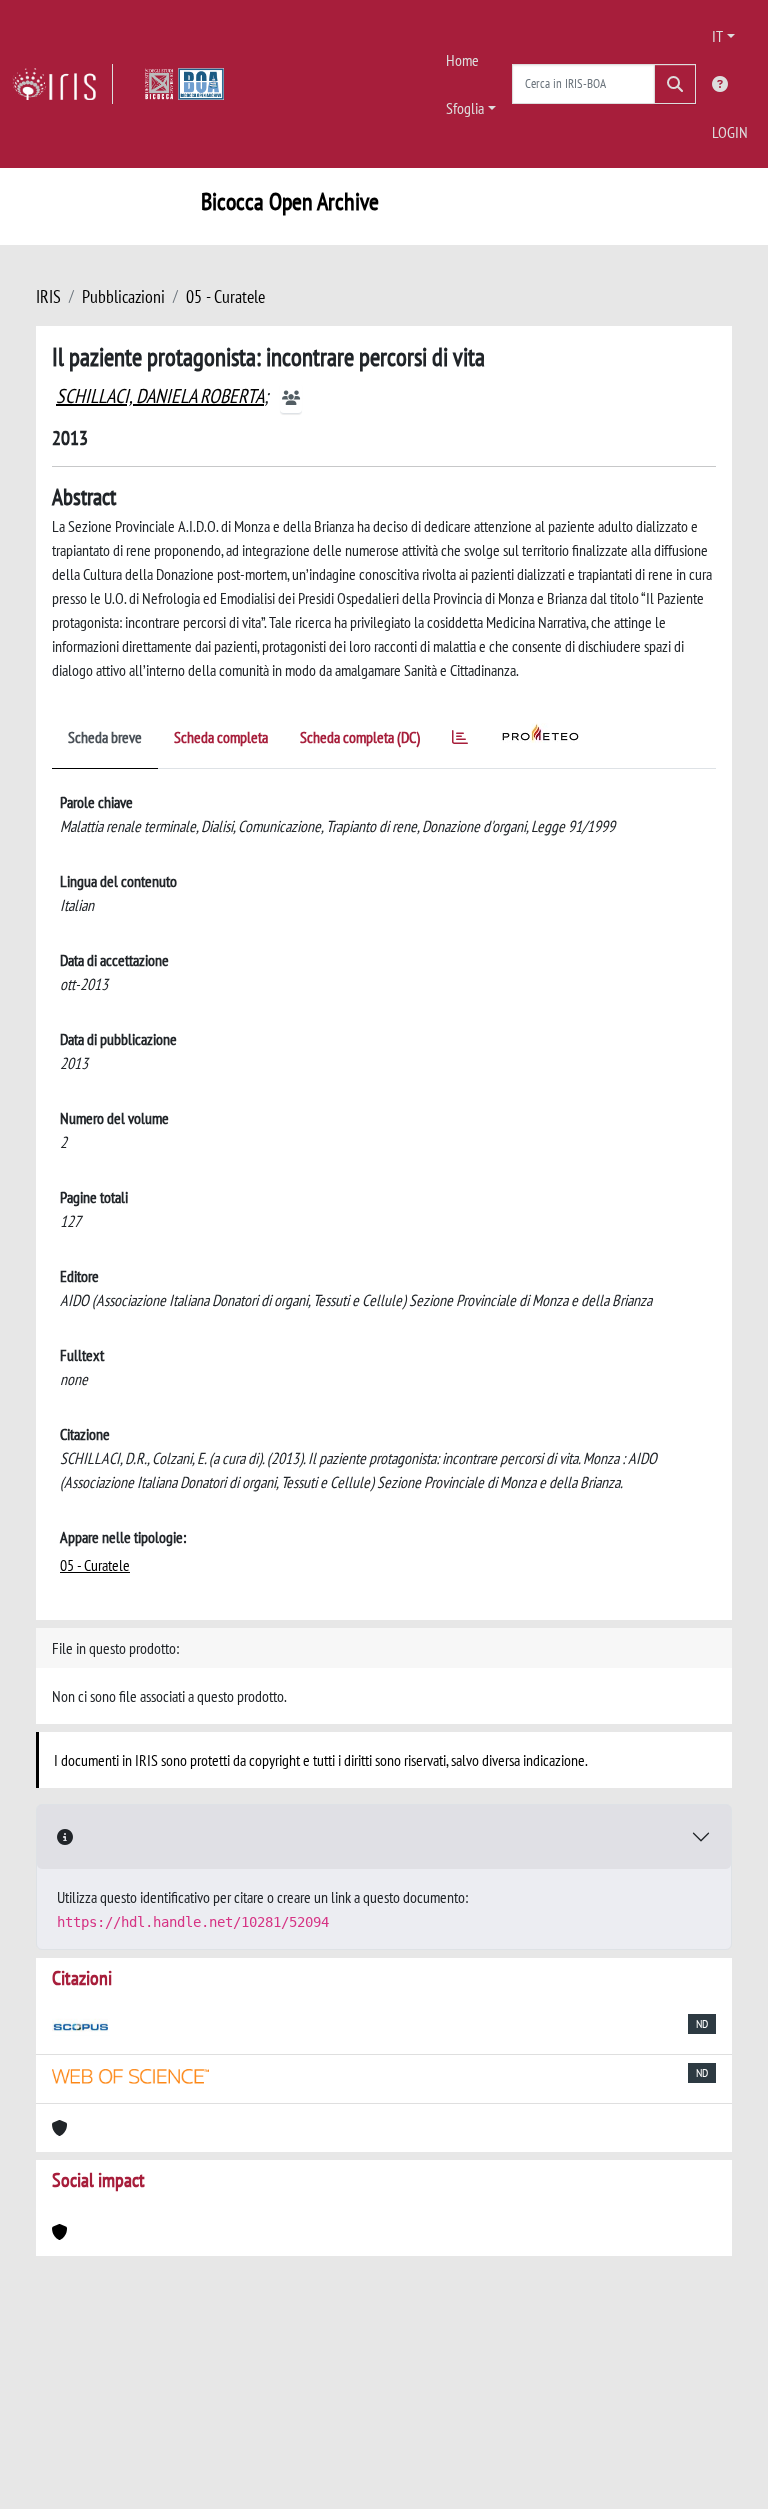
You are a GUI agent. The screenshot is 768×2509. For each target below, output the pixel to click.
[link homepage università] (184, 84)
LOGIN (730, 132)
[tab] (460, 740)
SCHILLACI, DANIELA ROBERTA (160, 396)
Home (462, 60)
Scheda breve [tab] (105, 737)
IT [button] (717, 36)
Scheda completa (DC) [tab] (360, 737)
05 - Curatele (225, 296)
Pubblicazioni (123, 296)
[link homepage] (62, 84)
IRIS (48, 296)
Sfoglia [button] (465, 108)
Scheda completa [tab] (221, 737)
